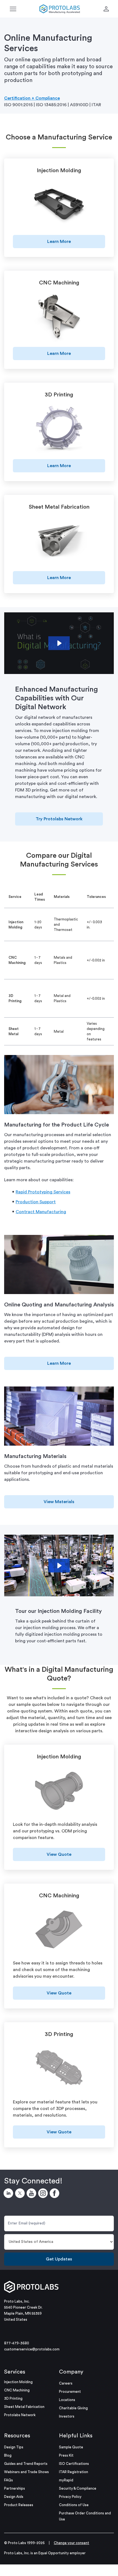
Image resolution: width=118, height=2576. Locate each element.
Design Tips (14, 2447)
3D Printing (13, 2398)
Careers (66, 2383)
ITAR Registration (74, 2472)
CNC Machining (17, 2390)
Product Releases (19, 2505)
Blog (8, 2455)
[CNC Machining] (59, 317)
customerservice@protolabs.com (32, 2349)
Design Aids (14, 2497)
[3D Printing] (59, 430)
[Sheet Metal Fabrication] (59, 542)
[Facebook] (55, 2194)
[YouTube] (32, 2194)
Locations (67, 2400)
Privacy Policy (70, 2497)
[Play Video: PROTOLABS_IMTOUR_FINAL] (59, 1566)
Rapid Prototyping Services (43, 1192)
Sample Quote (71, 2447)
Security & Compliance (78, 2488)
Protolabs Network (20, 2415)
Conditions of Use (74, 2505)
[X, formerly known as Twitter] (21, 2194)
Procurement (70, 2392)
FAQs (9, 2480)
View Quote (59, 1854)
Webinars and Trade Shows (26, 2472)
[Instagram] (44, 2194)
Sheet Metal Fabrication (24, 2407)
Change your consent (71, 2543)
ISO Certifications (74, 2464)
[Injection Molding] (59, 205)
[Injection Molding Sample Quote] (59, 1792)
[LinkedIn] (9, 2194)
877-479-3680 (17, 2343)
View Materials (59, 1502)
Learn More (59, 242)
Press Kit (66, 2455)
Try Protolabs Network (59, 819)
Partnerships (15, 2488)
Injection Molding (18, 2382)
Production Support (36, 1202)
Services (15, 2372)
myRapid (66, 2480)
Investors (67, 2416)
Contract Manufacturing (41, 1212)
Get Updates (59, 2259)
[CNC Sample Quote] (59, 1930)
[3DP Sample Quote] (59, 2069)
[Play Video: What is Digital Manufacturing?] (59, 643)
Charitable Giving (73, 2408)
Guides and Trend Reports (26, 2464)
